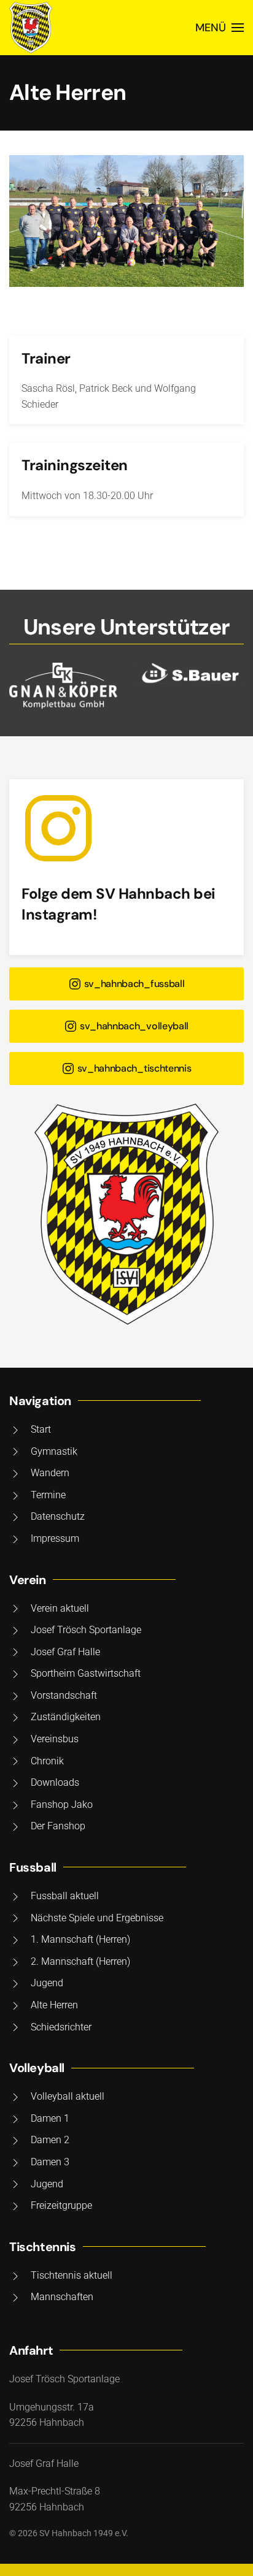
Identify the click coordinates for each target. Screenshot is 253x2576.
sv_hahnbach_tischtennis (134, 1068)
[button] (220, 28)
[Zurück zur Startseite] (31, 28)
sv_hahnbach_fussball (134, 984)
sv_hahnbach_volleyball (134, 1026)
